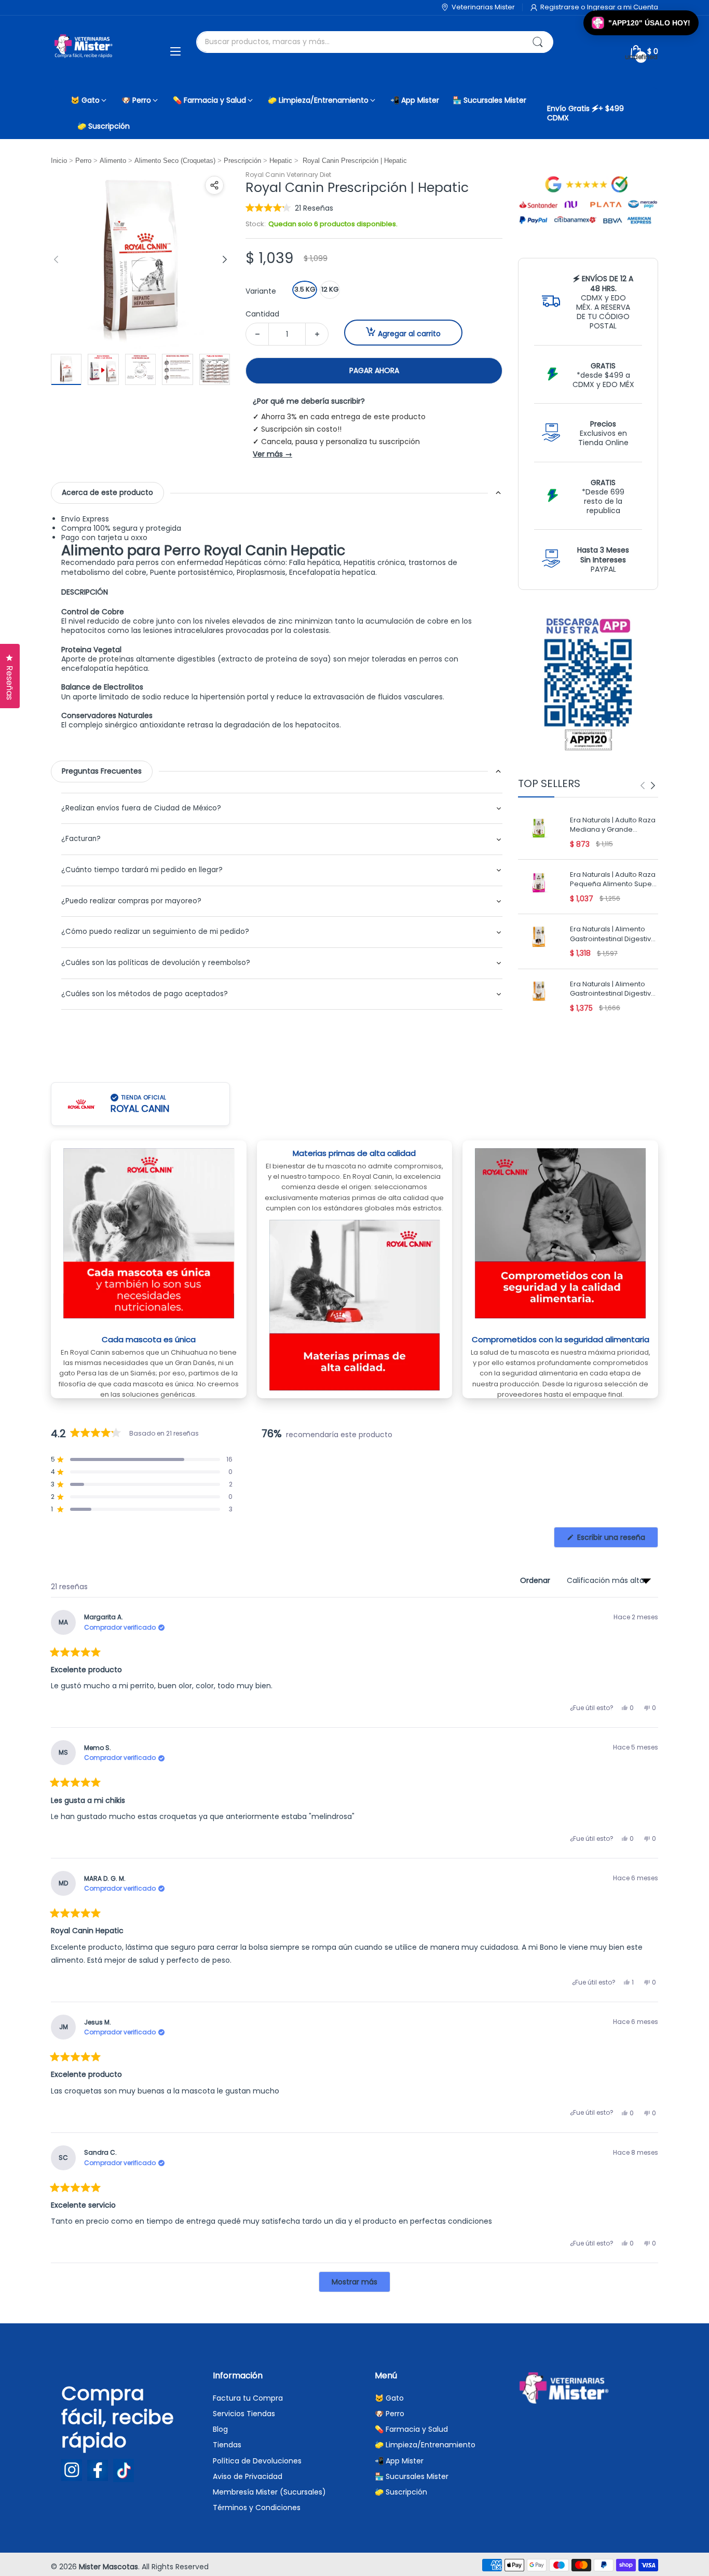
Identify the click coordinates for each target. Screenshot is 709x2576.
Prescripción (242, 161)
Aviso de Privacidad (248, 2476)
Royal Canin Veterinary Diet (288, 175)
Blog (220, 2429)
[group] (648, 786)
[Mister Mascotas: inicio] (85, 51)
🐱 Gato (389, 2398)
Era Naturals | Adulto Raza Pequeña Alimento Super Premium (613, 880)
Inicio (59, 161)
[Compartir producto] (214, 185)
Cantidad (262, 314)
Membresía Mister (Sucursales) (269, 2492)
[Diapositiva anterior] (56, 259)
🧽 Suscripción (401, 2492)
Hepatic (281, 161)
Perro (83, 161)
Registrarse (561, 7)
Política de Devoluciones (257, 2461)
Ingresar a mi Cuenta (623, 7)
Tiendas (227, 2445)
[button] (289, 208)
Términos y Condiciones (257, 2508)
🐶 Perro (390, 2414)
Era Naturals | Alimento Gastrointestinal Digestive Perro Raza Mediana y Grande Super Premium (613, 935)
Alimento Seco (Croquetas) (175, 161)
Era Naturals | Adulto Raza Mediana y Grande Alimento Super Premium (613, 826)
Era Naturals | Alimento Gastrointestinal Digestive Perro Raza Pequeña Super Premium (613, 990)
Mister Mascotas (108, 2567)
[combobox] (374, 42)
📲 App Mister (399, 2461)
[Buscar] (538, 42)
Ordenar (536, 1580)
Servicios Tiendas (244, 2414)
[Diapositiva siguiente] (225, 259)
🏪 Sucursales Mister (412, 2476)
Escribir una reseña (617, 1540)
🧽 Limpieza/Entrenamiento (425, 2445)
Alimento (113, 161)
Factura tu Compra (248, 2398)
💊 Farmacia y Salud (411, 2429)
